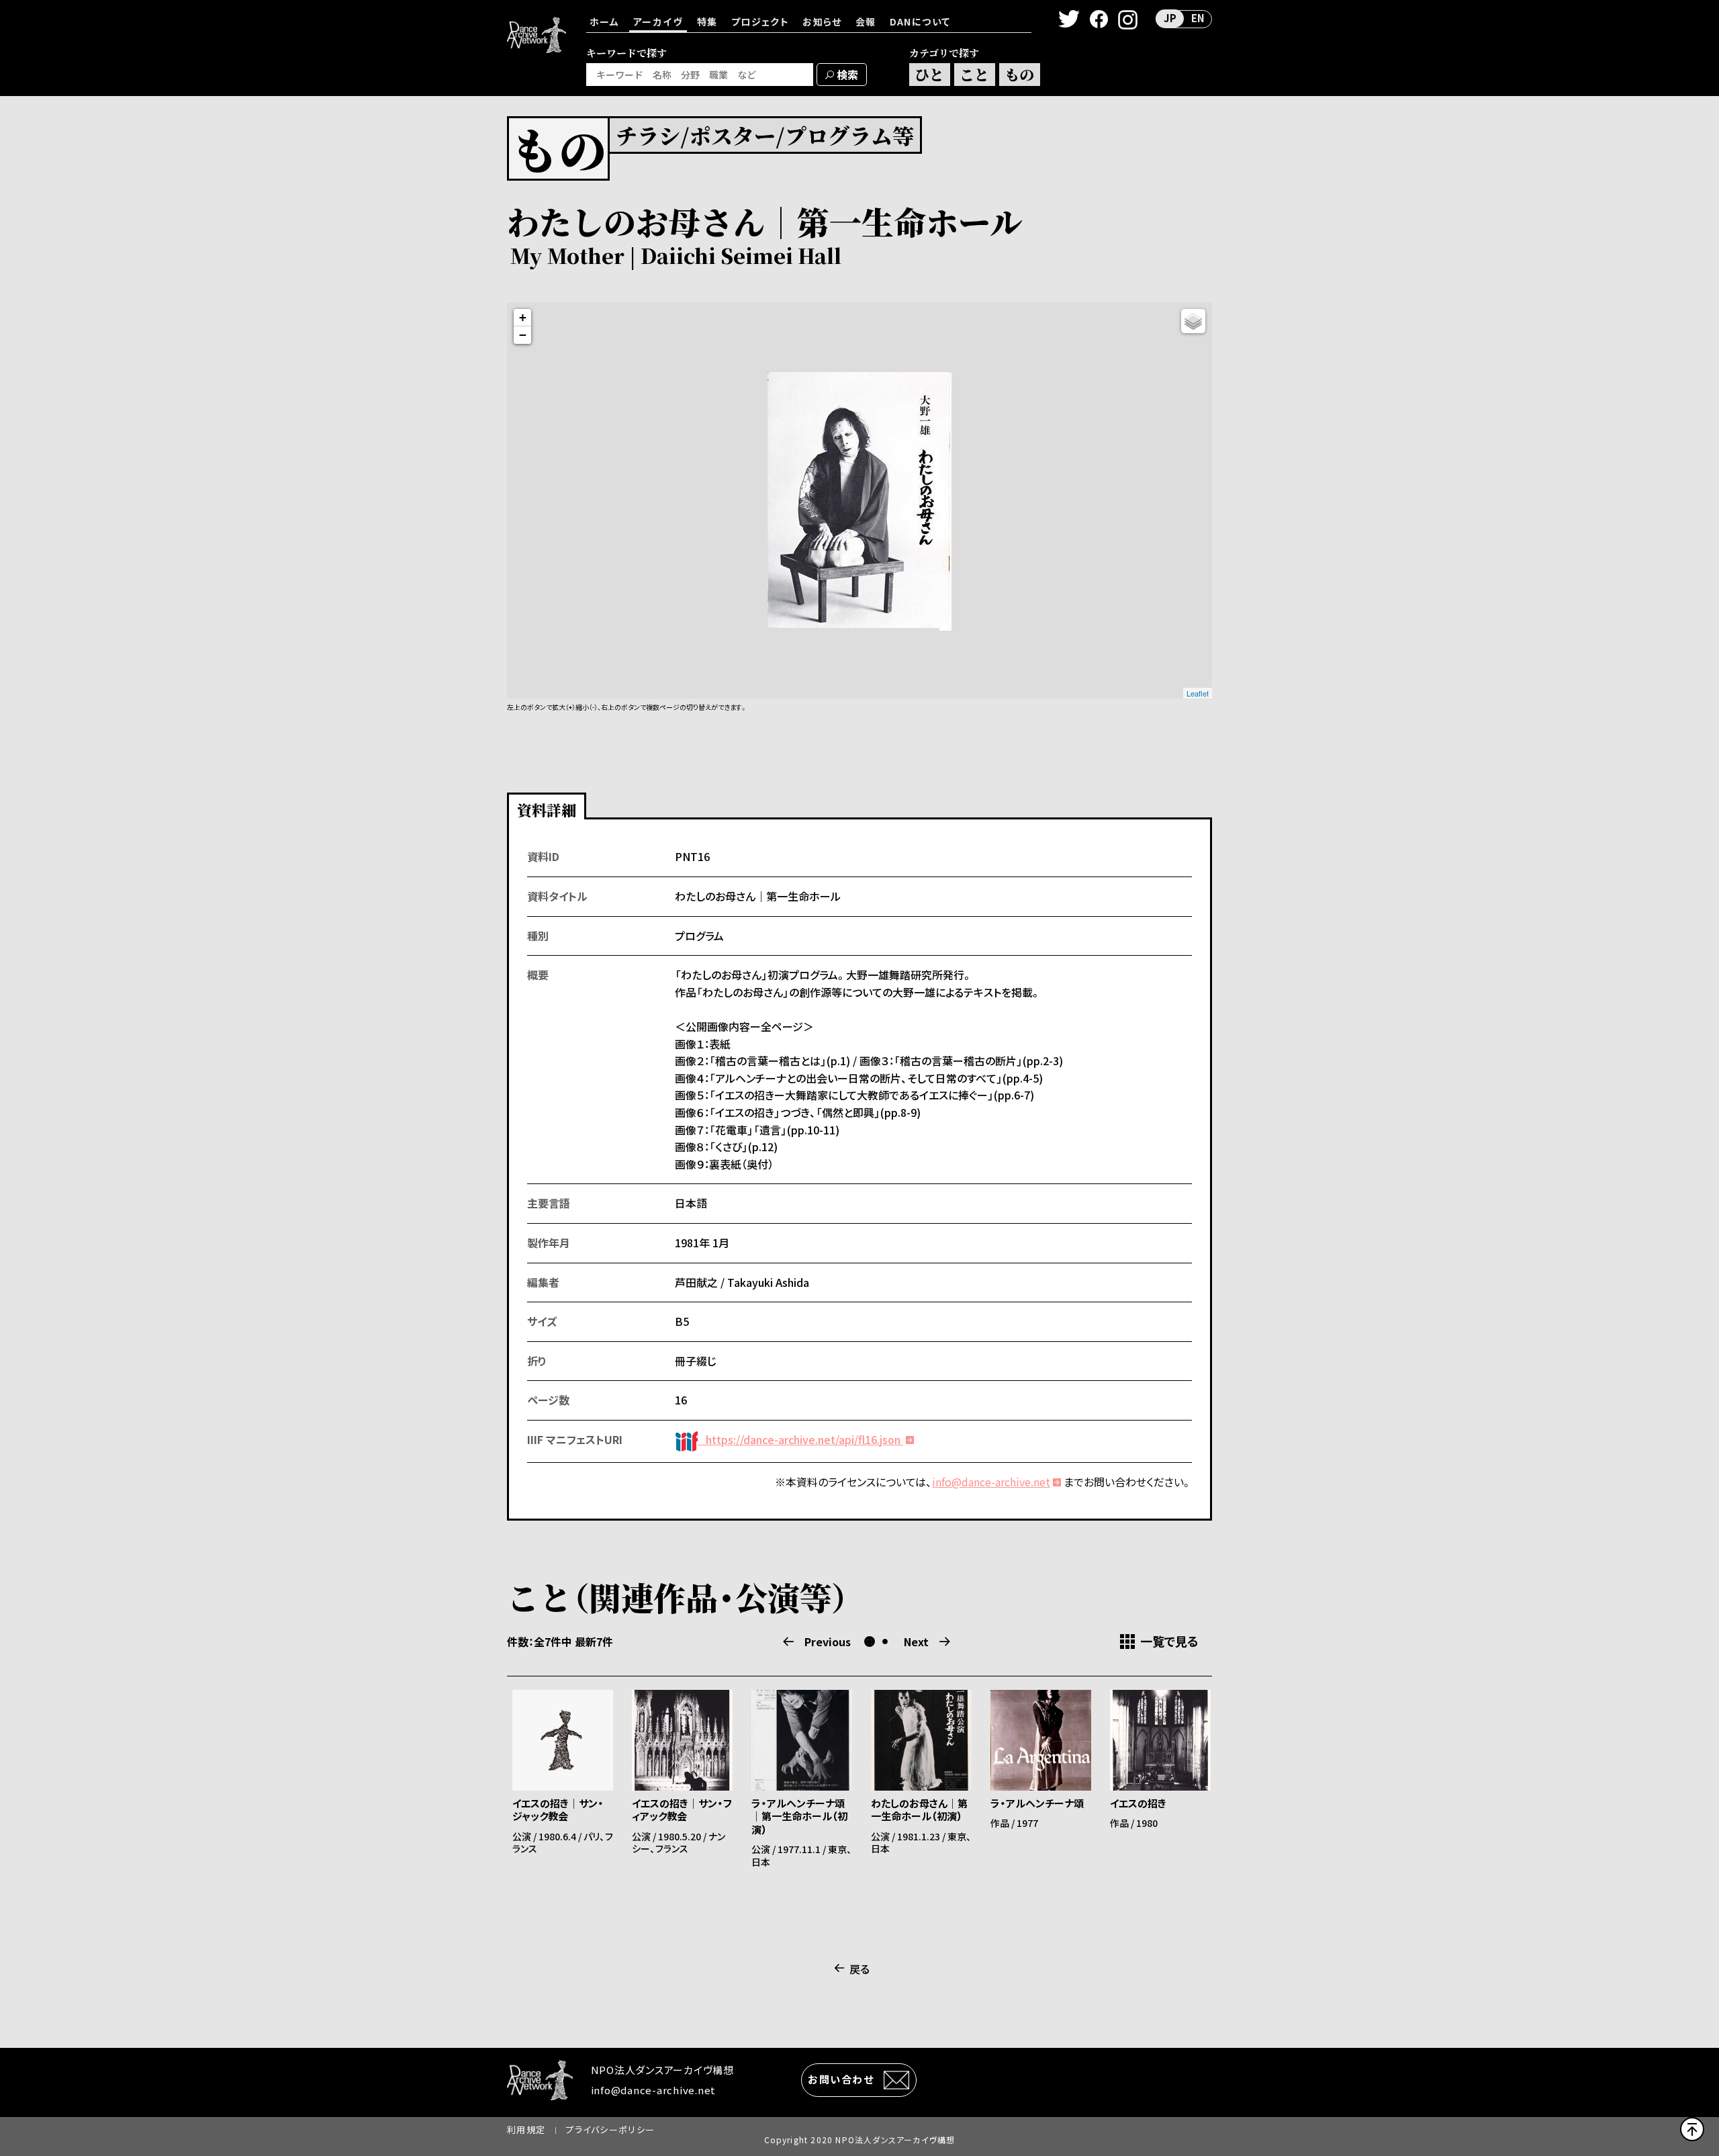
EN (1198, 18)
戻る (859, 1969)
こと (974, 74)
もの (1019, 74)
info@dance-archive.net (991, 1482)
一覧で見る (1169, 1642)
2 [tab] (885, 1642)
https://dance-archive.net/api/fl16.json (800, 1439)
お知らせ (822, 21)
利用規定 (526, 2129)
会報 (866, 21)
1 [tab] (870, 1642)
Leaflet (1198, 693)
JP (1170, 18)
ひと (929, 74)
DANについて (920, 21)
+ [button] (523, 317)
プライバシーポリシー (610, 2129)
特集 (707, 21)
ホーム (604, 21)
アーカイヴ (658, 21)
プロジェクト (760, 21)
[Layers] (1193, 321)
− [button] (523, 335)
